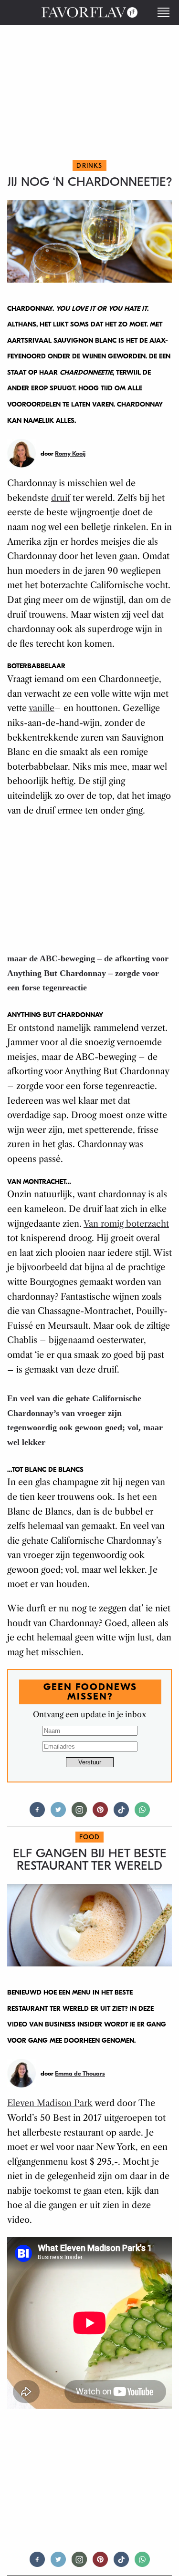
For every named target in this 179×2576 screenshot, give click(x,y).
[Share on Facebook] (37, 1814)
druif (61, 498)
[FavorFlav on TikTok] (121, 1814)
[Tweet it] (58, 1814)
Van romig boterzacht (126, 1224)
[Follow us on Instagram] (79, 1814)
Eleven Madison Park (50, 2103)
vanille (42, 708)
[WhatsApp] (142, 1814)
